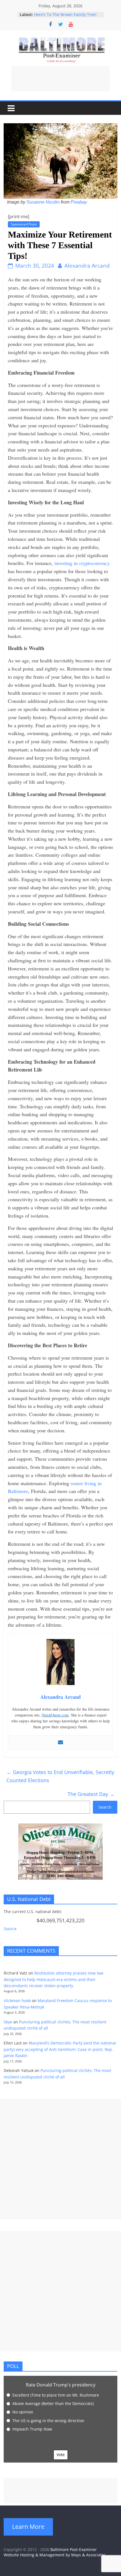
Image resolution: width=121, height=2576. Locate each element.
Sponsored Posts (24, 224)
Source (10, 1929)
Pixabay (79, 202)
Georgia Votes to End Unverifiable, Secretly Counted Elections (60, 1776)
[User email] (60, 1743)
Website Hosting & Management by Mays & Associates (55, 2555)
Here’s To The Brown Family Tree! (65, 14)
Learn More (28, 2527)
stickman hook (17, 2001)
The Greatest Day (91, 1794)
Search (105, 1807)
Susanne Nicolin (43, 202)
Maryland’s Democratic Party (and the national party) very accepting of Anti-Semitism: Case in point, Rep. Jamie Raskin (60, 2049)
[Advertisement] (60, 79)
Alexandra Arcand (87, 266)
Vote (61, 2455)
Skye (8, 2022)
